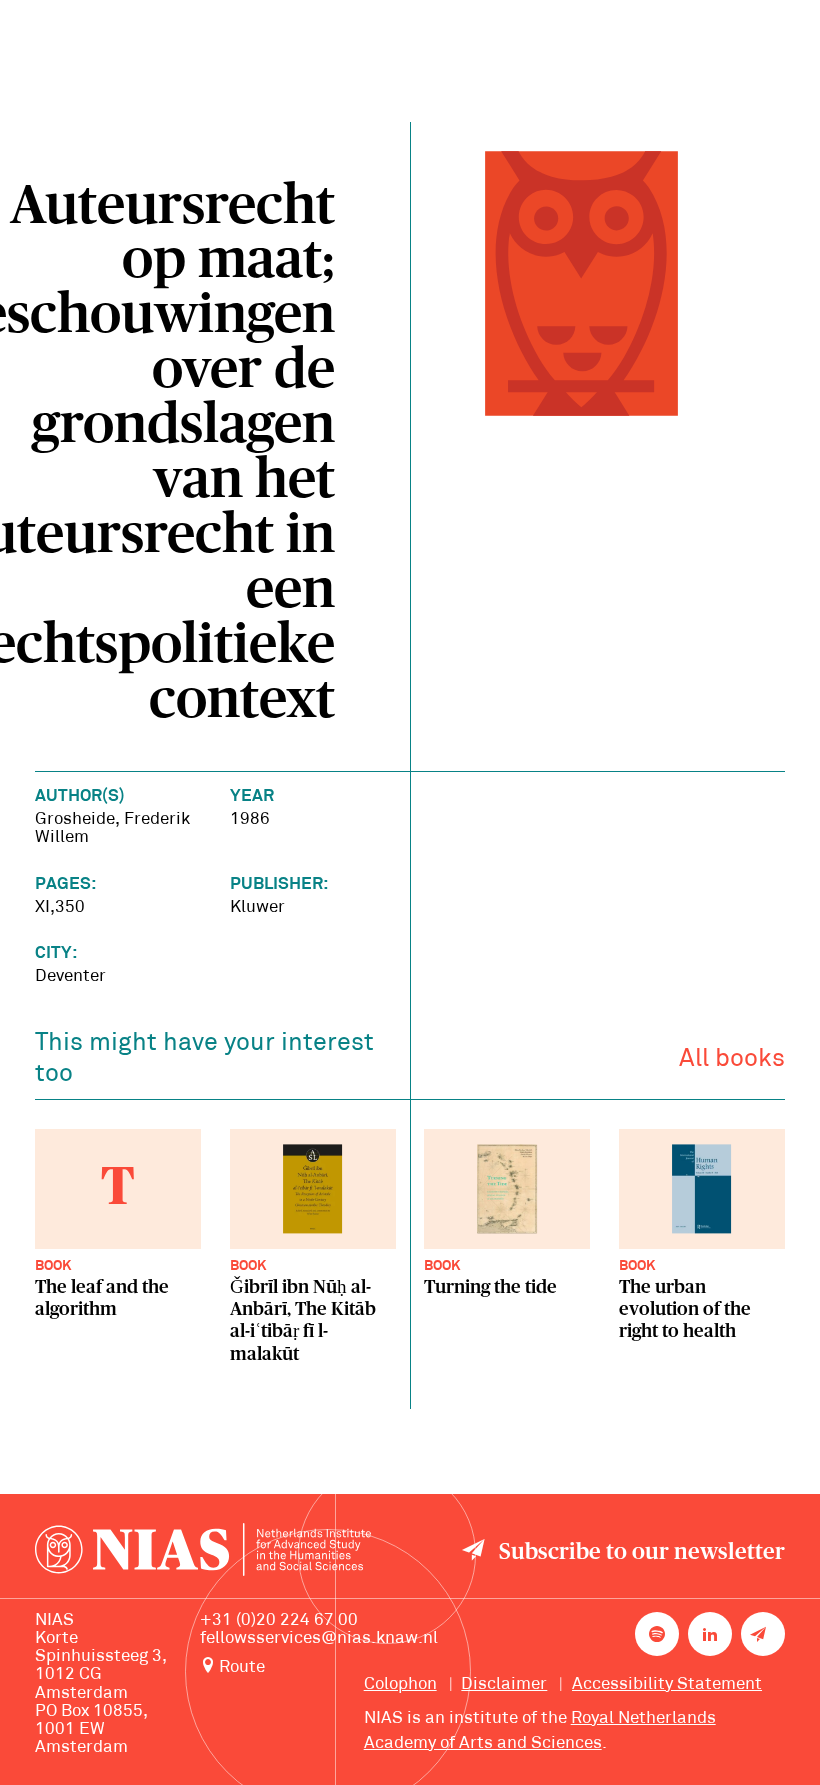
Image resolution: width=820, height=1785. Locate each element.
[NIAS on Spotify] (657, 1634)
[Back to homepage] (203, 1553)
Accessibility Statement (667, 1685)
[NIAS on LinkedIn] (710, 1634)
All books (732, 1059)
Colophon (400, 1685)
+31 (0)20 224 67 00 (279, 1621)
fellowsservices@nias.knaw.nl (319, 1639)
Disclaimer (504, 1685)
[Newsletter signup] (763, 1634)
